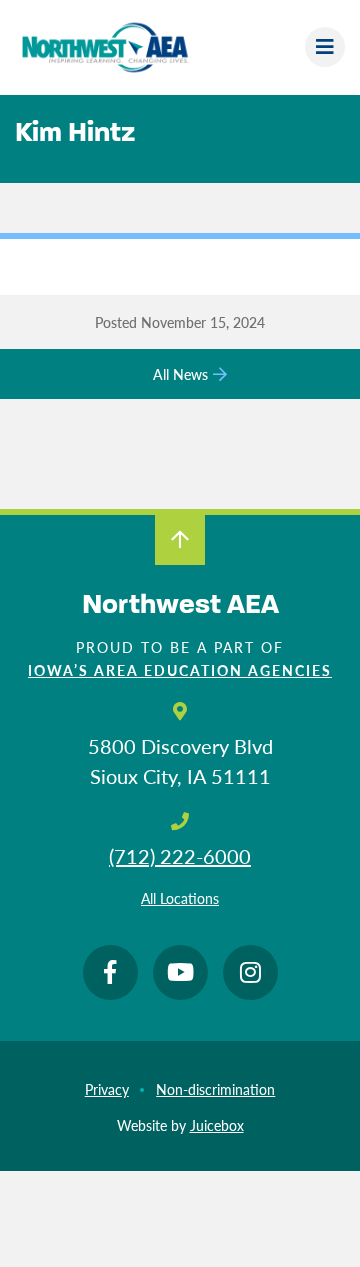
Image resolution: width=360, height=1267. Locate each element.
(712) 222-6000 (180, 856)
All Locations (180, 898)
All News (180, 374)
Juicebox (217, 1125)
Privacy (107, 1089)
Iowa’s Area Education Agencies (180, 670)
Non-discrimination (215, 1089)
